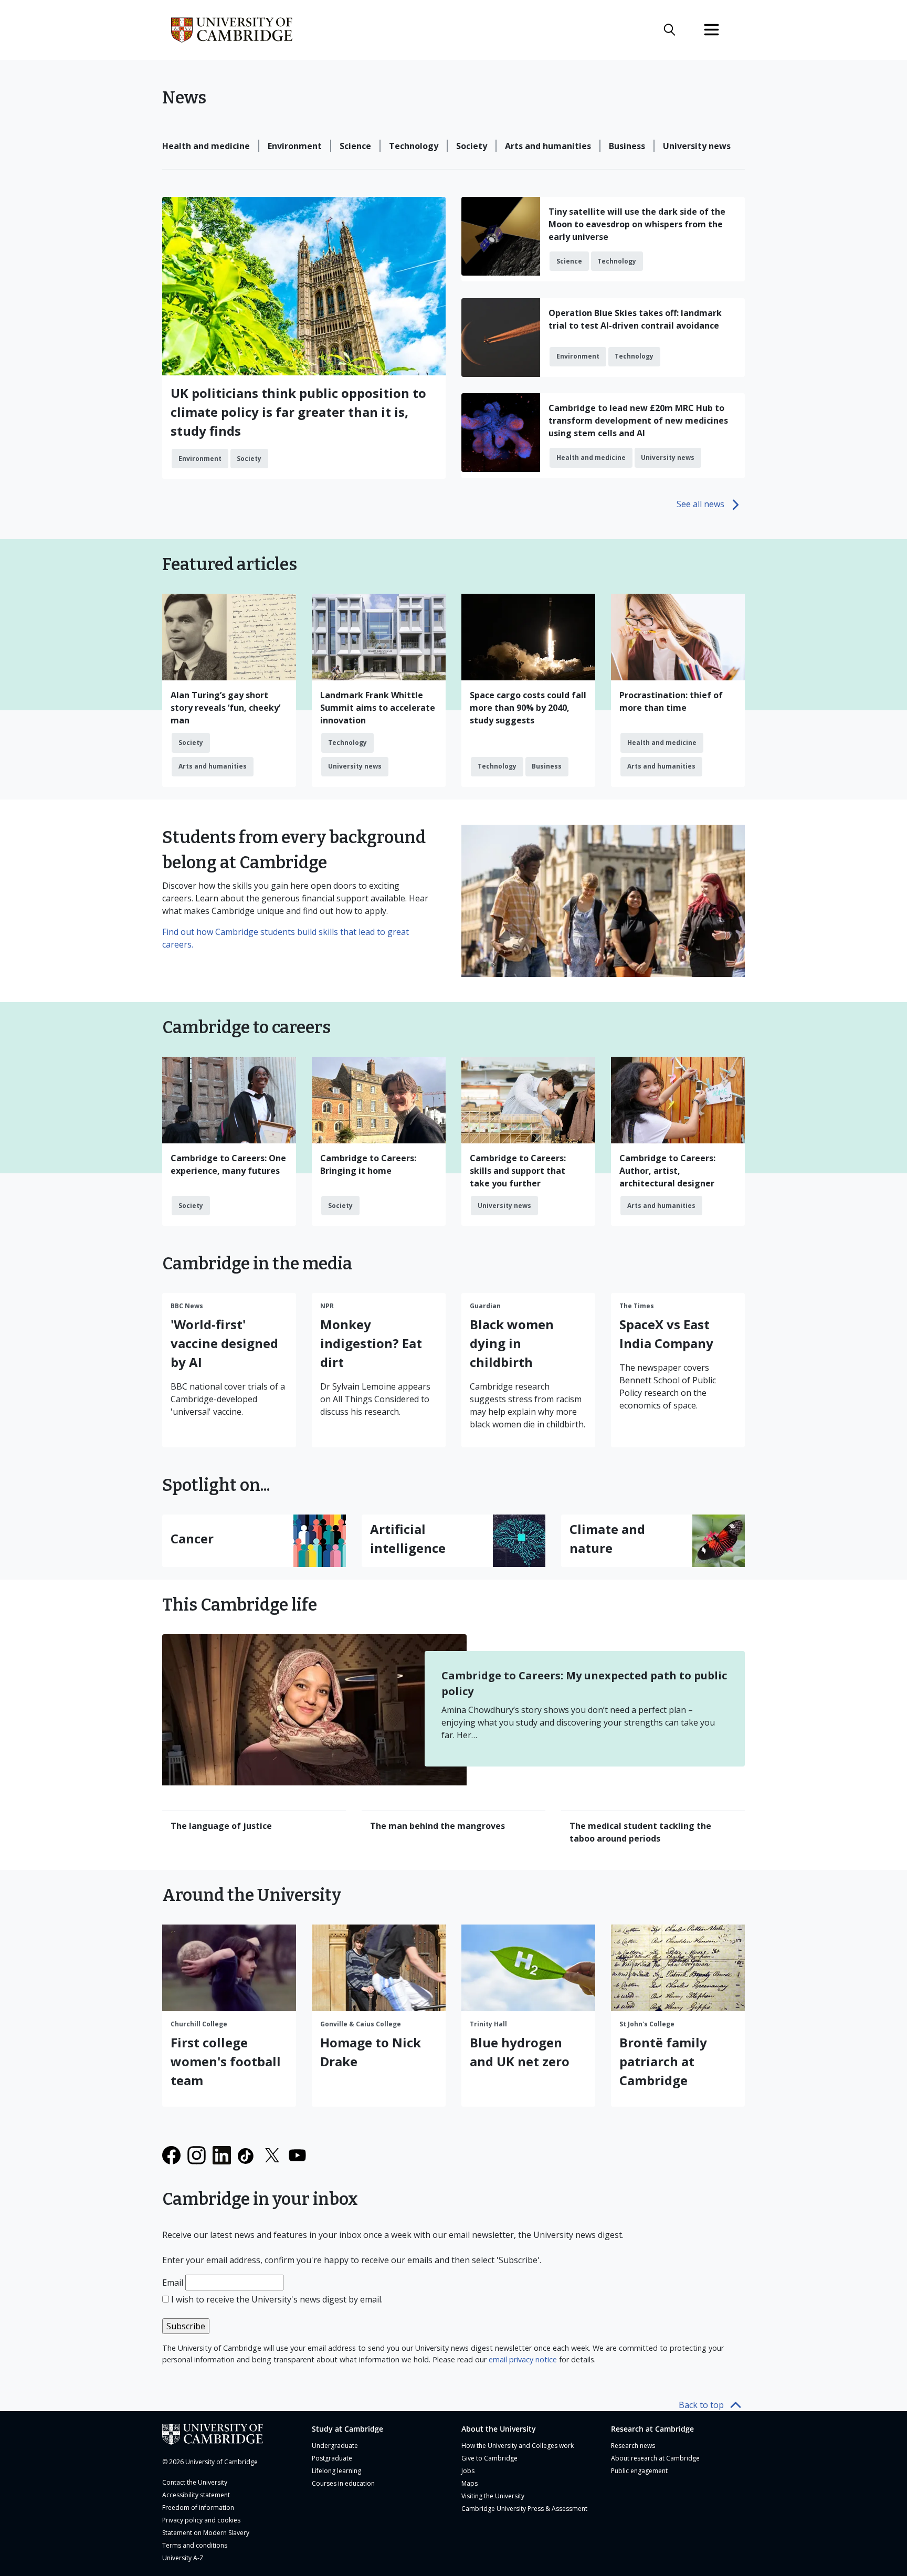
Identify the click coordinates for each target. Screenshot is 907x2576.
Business (627, 146)
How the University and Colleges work (518, 2446)
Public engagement (639, 2471)
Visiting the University (493, 2496)
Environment (295, 146)
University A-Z (183, 2558)
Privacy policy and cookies (201, 2520)
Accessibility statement (196, 2495)
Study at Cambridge (347, 2429)
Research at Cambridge (652, 2429)
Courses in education (343, 2483)
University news (697, 146)
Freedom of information (198, 2507)
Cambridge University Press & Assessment (524, 2509)
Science (355, 146)
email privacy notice (523, 2359)
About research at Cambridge (655, 2458)
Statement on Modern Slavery (206, 2533)
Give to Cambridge (489, 2458)
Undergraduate (335, 2446)
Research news (633, 2446)
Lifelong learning (336, 2471)
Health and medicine (206, 146)
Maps (470, 2483)
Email (173, 2283)
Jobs (468, 2471)
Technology (414, 146)
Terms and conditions (195, 2545)
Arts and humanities (548, 146)
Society (472, 146)
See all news (700, 504)
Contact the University (195, 2482)
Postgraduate (332, 2458)
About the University (499, 2429)
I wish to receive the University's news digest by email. (277, 2299)
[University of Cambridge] (229, 2434)
